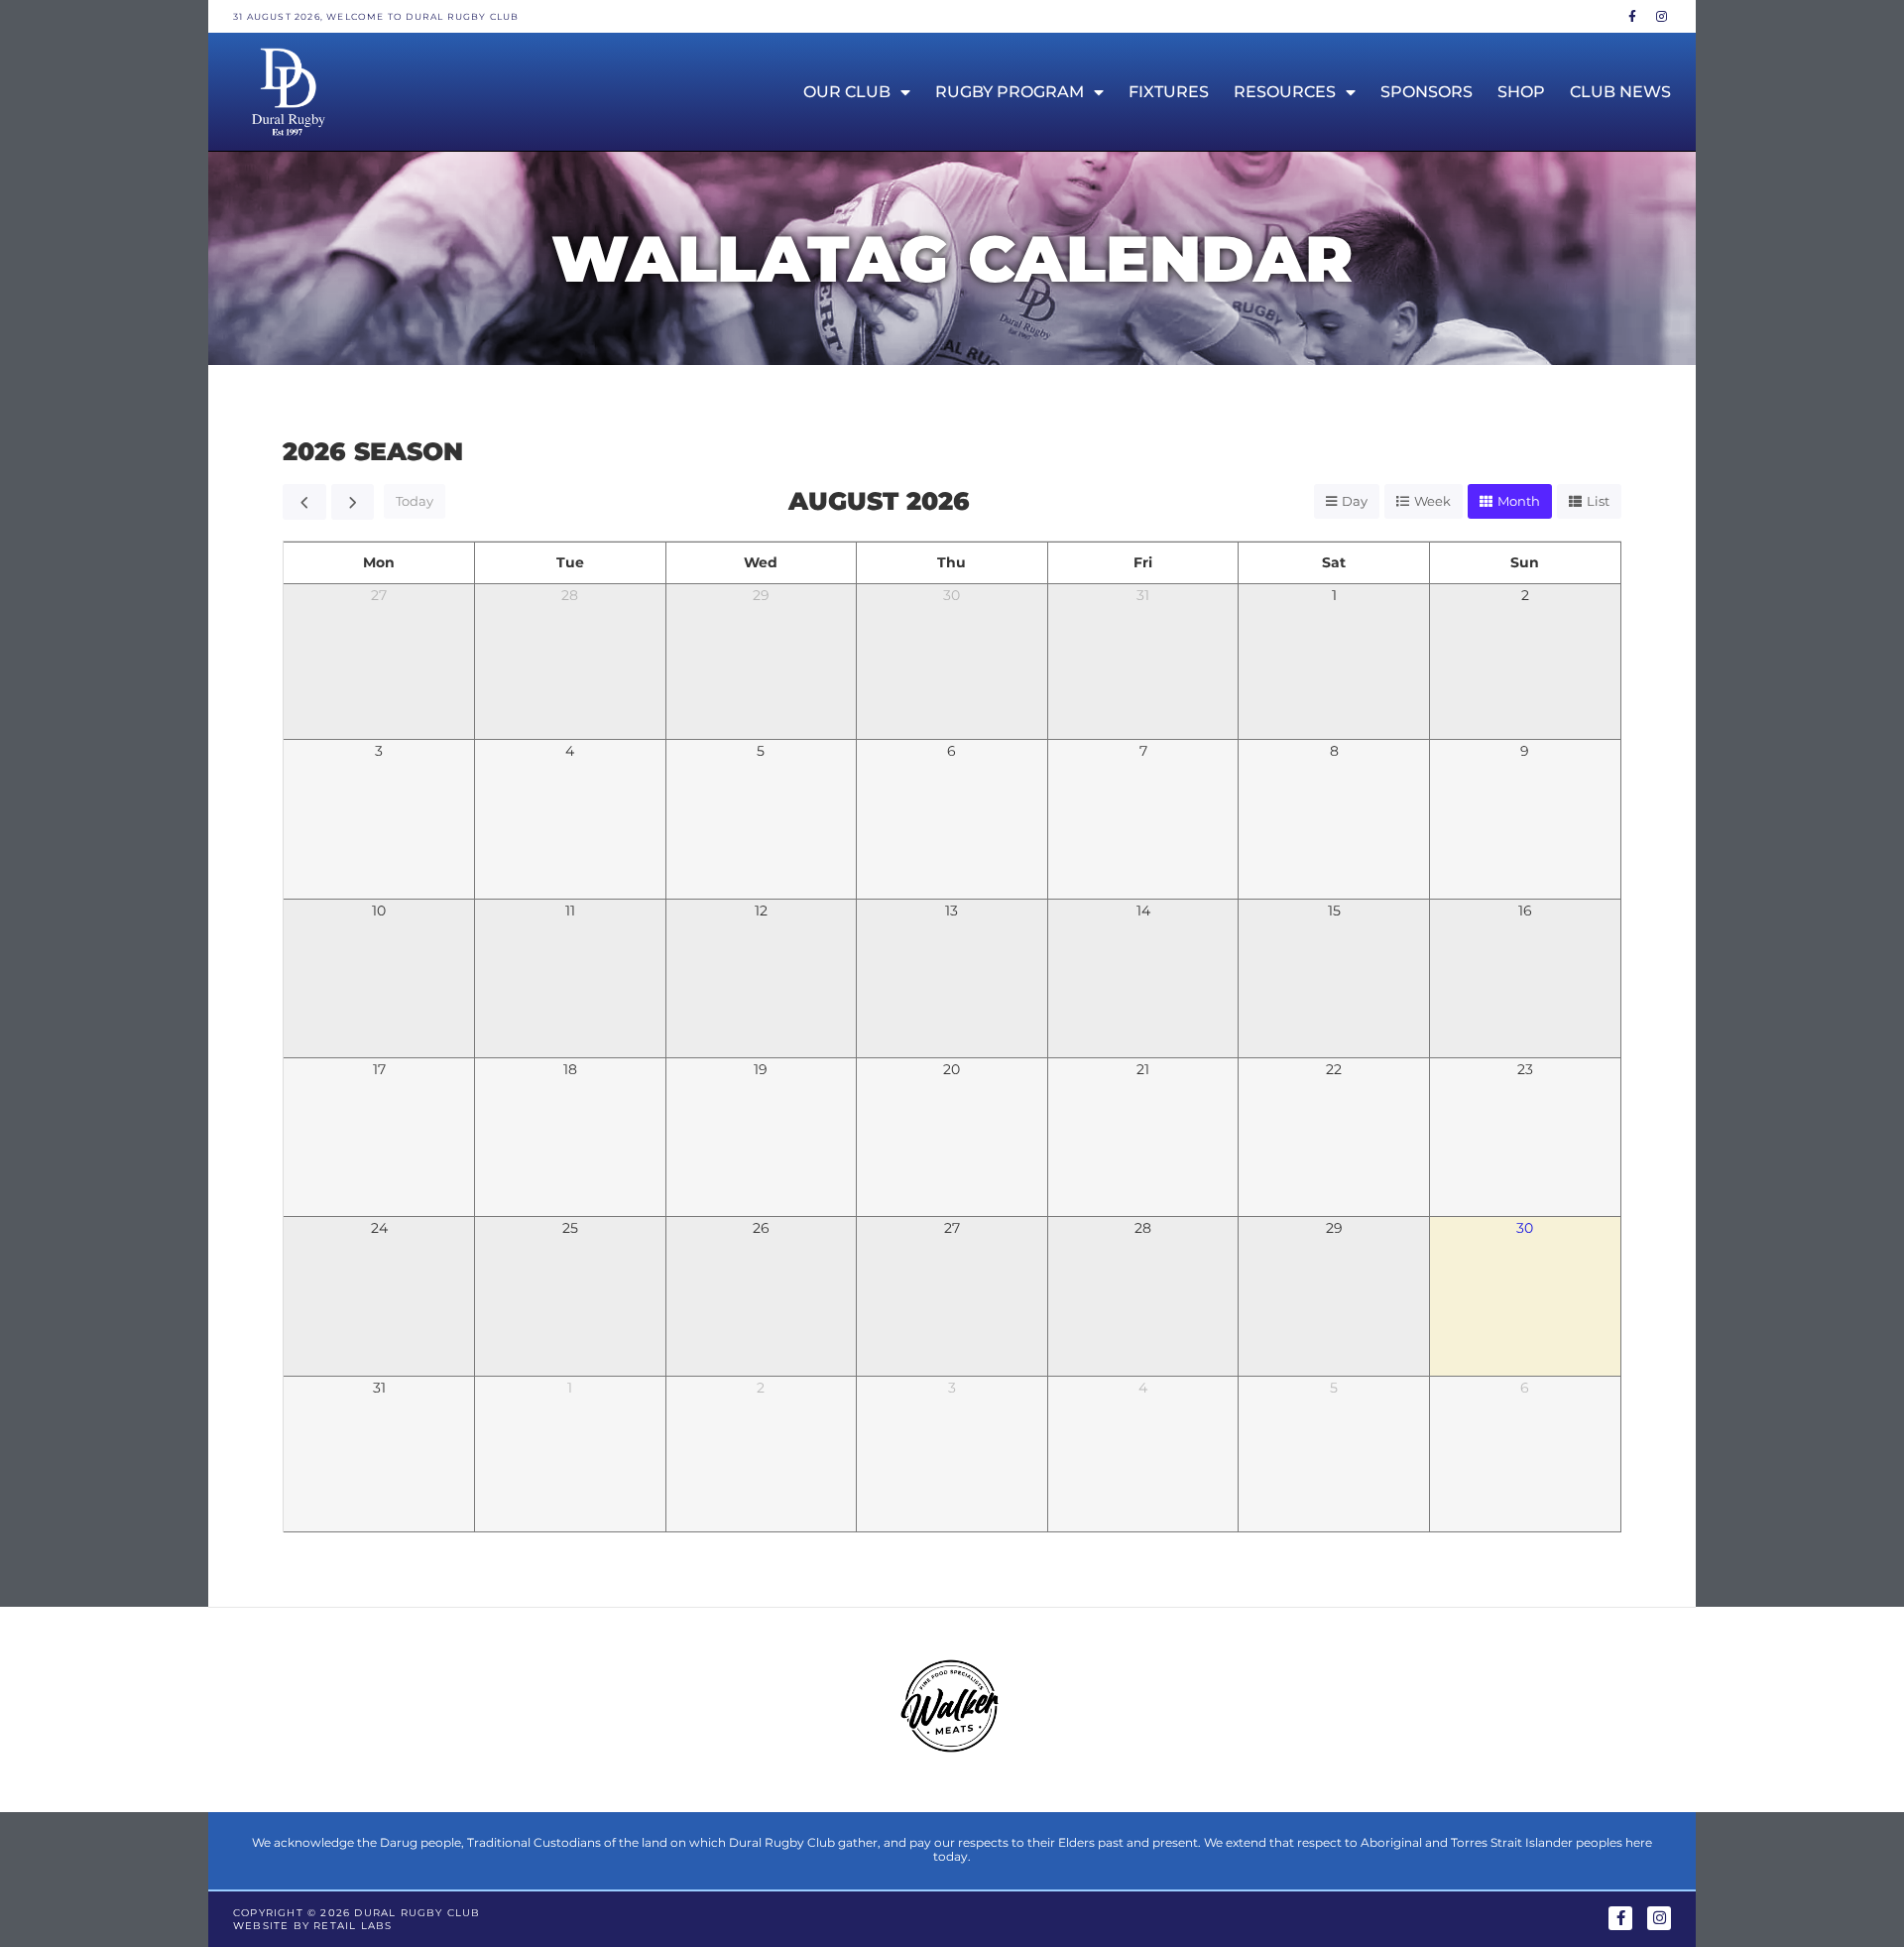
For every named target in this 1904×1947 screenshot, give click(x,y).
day (1355, 501)
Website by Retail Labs (312, 1926)
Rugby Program (1010, 92)
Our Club (847, 92)
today (415, 501)
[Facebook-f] (1633, 16)
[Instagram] (1662, 16)
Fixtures (1169, 92)
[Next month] (353, 502)
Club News (1620, 92)
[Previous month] (304, 502)
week (1432, 501)
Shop (1521, 92)
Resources (1285, 92)
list (1598, 501)
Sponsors (1427, 92)
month (1519, 501)
